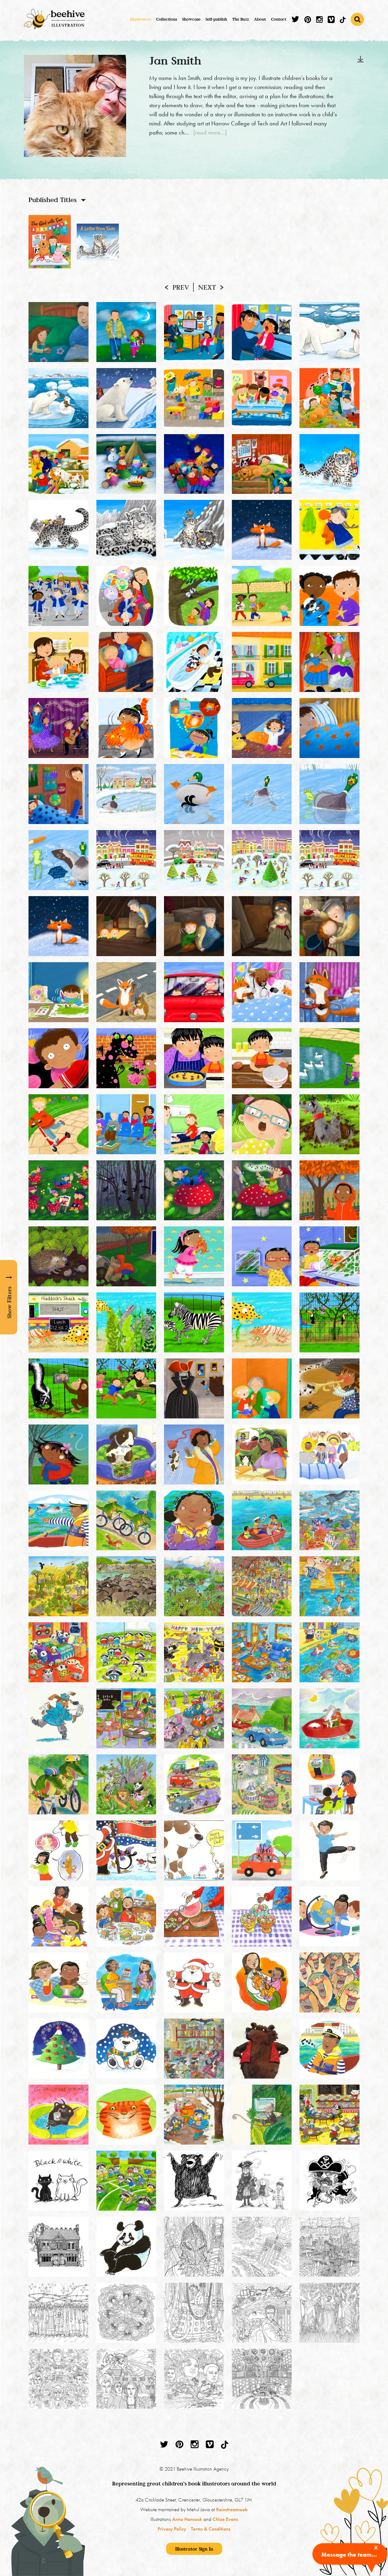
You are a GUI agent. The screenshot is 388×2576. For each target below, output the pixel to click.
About (260, 19)
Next (207, 287)
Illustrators (140, 19)
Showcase (191, 19)
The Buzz (241, 19)
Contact (279, 19)
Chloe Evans (225, 2519)
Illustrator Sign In (194, 2549)
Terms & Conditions (211, 2529)
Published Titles (53, 200)
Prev (181, 287)
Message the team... (349, 2554)
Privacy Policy (172, 2529)
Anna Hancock (187, 2519)
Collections (167, 19)
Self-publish (216, 19)
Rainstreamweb (232, 2509)
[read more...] (210, 132)
